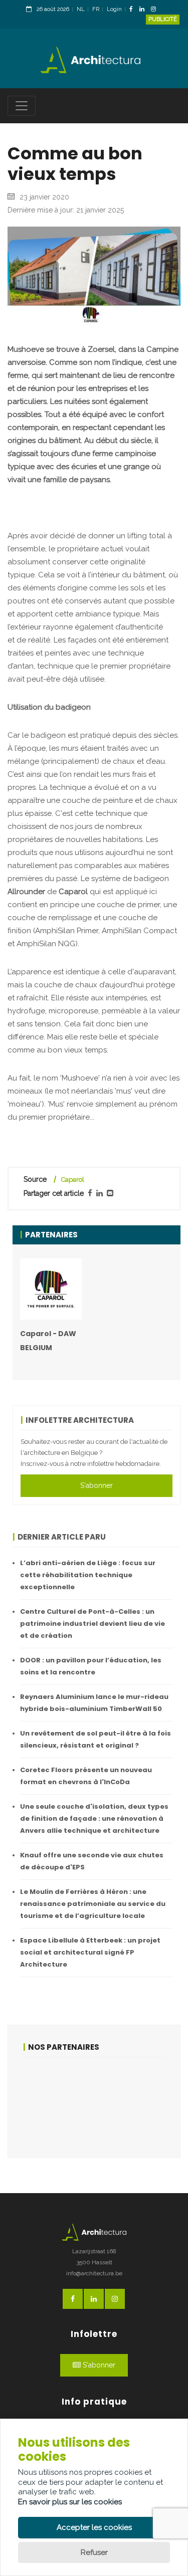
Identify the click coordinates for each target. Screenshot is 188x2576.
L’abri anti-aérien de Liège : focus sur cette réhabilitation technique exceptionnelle (88, 1575)
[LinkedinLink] (144, 10)
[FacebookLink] (134, 10)
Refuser (94, 2552)
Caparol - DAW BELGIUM (48, 1341)
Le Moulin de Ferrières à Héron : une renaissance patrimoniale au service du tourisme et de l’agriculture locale (93, 1904)
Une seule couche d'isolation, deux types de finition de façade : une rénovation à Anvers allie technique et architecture (94, 1818)
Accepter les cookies (94, 2527)
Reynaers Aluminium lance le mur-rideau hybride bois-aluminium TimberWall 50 (94, 1703)
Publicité (163, 19)
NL (81, 9)
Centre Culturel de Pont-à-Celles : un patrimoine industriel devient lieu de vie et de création (92, 1624)
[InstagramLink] (156, 10)
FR (96, 9)
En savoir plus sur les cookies (70, 2502)
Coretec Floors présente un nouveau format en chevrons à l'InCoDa (86, 1776)
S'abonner (97, 1485)
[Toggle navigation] (22, 106)
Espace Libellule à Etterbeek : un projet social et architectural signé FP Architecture (90, 1952)
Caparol (73, 1179)
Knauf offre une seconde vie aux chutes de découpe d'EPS (92, 1861)
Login (114, 9)
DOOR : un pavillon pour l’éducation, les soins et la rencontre (91, 1666)
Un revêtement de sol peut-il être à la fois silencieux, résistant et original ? (96, 1739)
